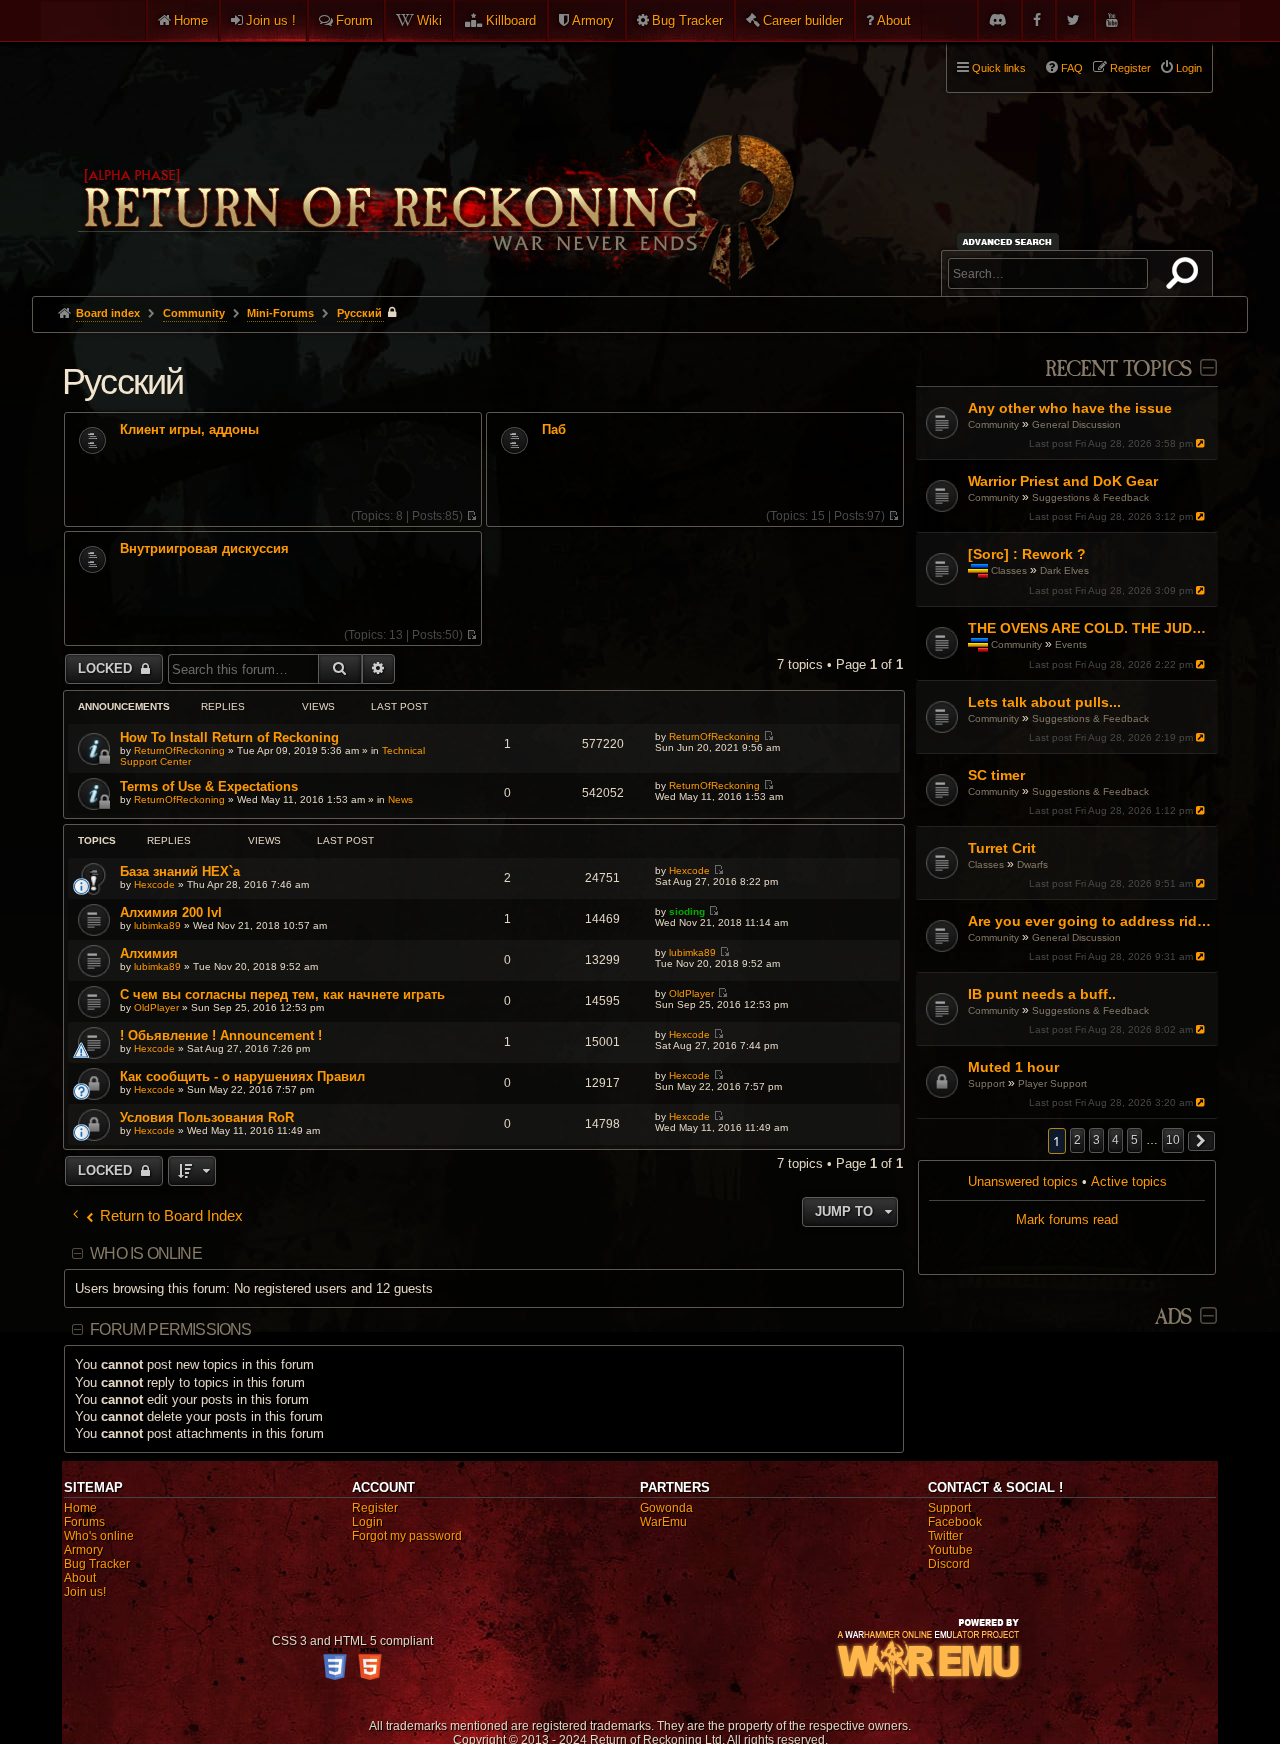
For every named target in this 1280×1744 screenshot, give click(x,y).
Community (993, 424)
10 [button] (1173, 1140)
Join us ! (271, 20)
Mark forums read (1067, 1219)
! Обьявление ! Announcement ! (221, 1035)
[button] (1202, 1141)
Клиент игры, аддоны (189, 430)
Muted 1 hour (1013, 1067)
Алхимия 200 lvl (171, 912)
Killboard (511, 20)
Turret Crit (1002, 848)
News (400, 799)
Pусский (122, 381)
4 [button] (1115, 1140)
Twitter (945, 1536)
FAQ (1072, 68)
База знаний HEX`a (180, 871)
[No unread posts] (471, 516)
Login (367, 1522)
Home (191, 20)
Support (986, 1083)
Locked (107, 668)
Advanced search (1010, 241)
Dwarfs (1032, 864)
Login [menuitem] (1189, 68)
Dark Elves (1064, 570)
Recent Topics (1118, 369)
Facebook (955, 1522)
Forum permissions (170, 1329)
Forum (354, 20)
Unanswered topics (1023, 1181)
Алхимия (149, 953)
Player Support (1052, 1083)
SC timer (996, 775)
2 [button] (1077, 1140)
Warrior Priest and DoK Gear (1063, 481)
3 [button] (1096, 1140)
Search (1186, 277)
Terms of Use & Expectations (209, 786)
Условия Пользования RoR (207, 1117)
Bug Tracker (687, 20)
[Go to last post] (1202, 443)
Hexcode (154, 884)
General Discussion (1076, 424)
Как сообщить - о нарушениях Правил (242, 1076)
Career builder (803, 20)
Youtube (950, 1550)
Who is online (146, 1253)
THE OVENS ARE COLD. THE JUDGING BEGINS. (1090, 628)
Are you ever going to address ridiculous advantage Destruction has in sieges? (1090, 921)
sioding (687, 911)
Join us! (85, 1592)
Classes (1009, 570)
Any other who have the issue (1070, 408)
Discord (949, 1564)
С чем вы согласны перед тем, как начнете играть (282, 994)
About (894, 20)
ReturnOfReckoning (179, 750)
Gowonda (666, 1508)
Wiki (429, 20)
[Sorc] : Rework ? (1027, 554)
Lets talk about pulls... (1044, 702)
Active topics (1129, 1181)
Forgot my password (407, 1536)
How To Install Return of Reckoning (229, 737)
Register (375, 1508)
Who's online (99, 1536)
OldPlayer (156, 1007)
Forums (84, 1522)
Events (1071, 644)
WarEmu (663, 1522)
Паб (554, 430)
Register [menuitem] (1130, 68)
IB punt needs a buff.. (1042, 994)
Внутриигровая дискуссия (204, 549)
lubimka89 (157, 925)
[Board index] (434, 161)
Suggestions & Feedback (1090, 497)
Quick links (999, 68)
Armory (593, 20)
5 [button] (1134, 1140)
